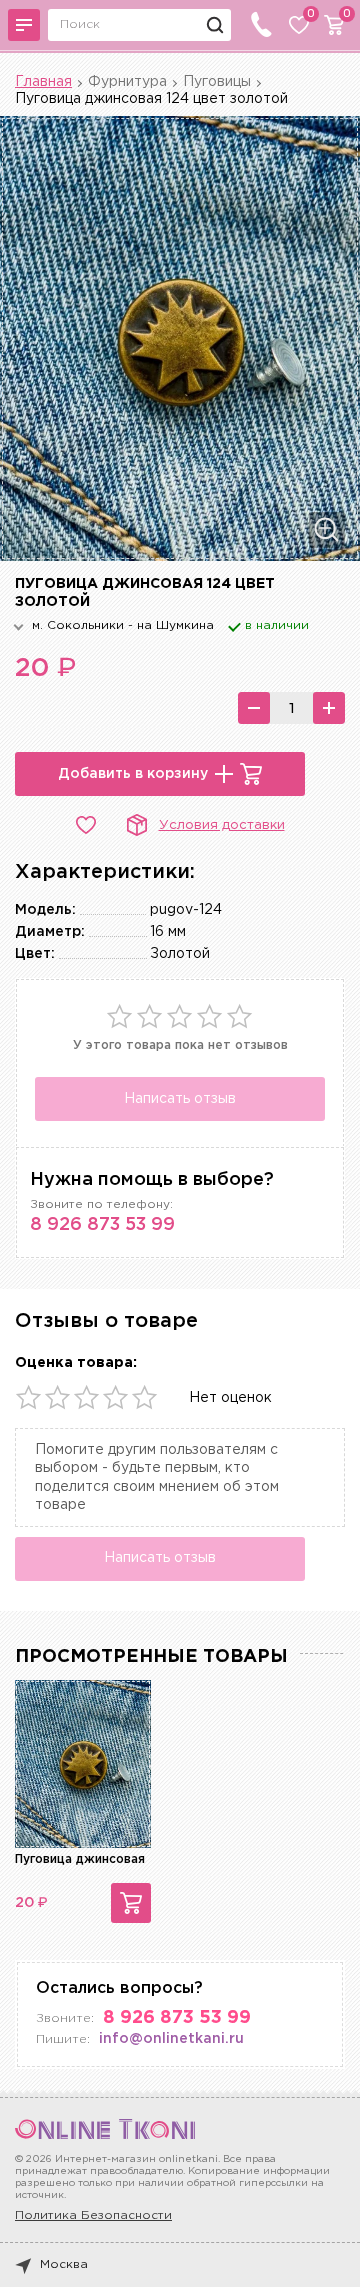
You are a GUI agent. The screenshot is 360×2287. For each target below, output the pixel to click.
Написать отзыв (180, 1099)
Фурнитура (127, 82)
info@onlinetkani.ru (171, 2039)
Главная (43, 82)
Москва (64, 2264)
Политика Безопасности (93, 2215)
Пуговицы (217, 82)
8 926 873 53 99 (102, 1225)
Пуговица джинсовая (80, 1859)
